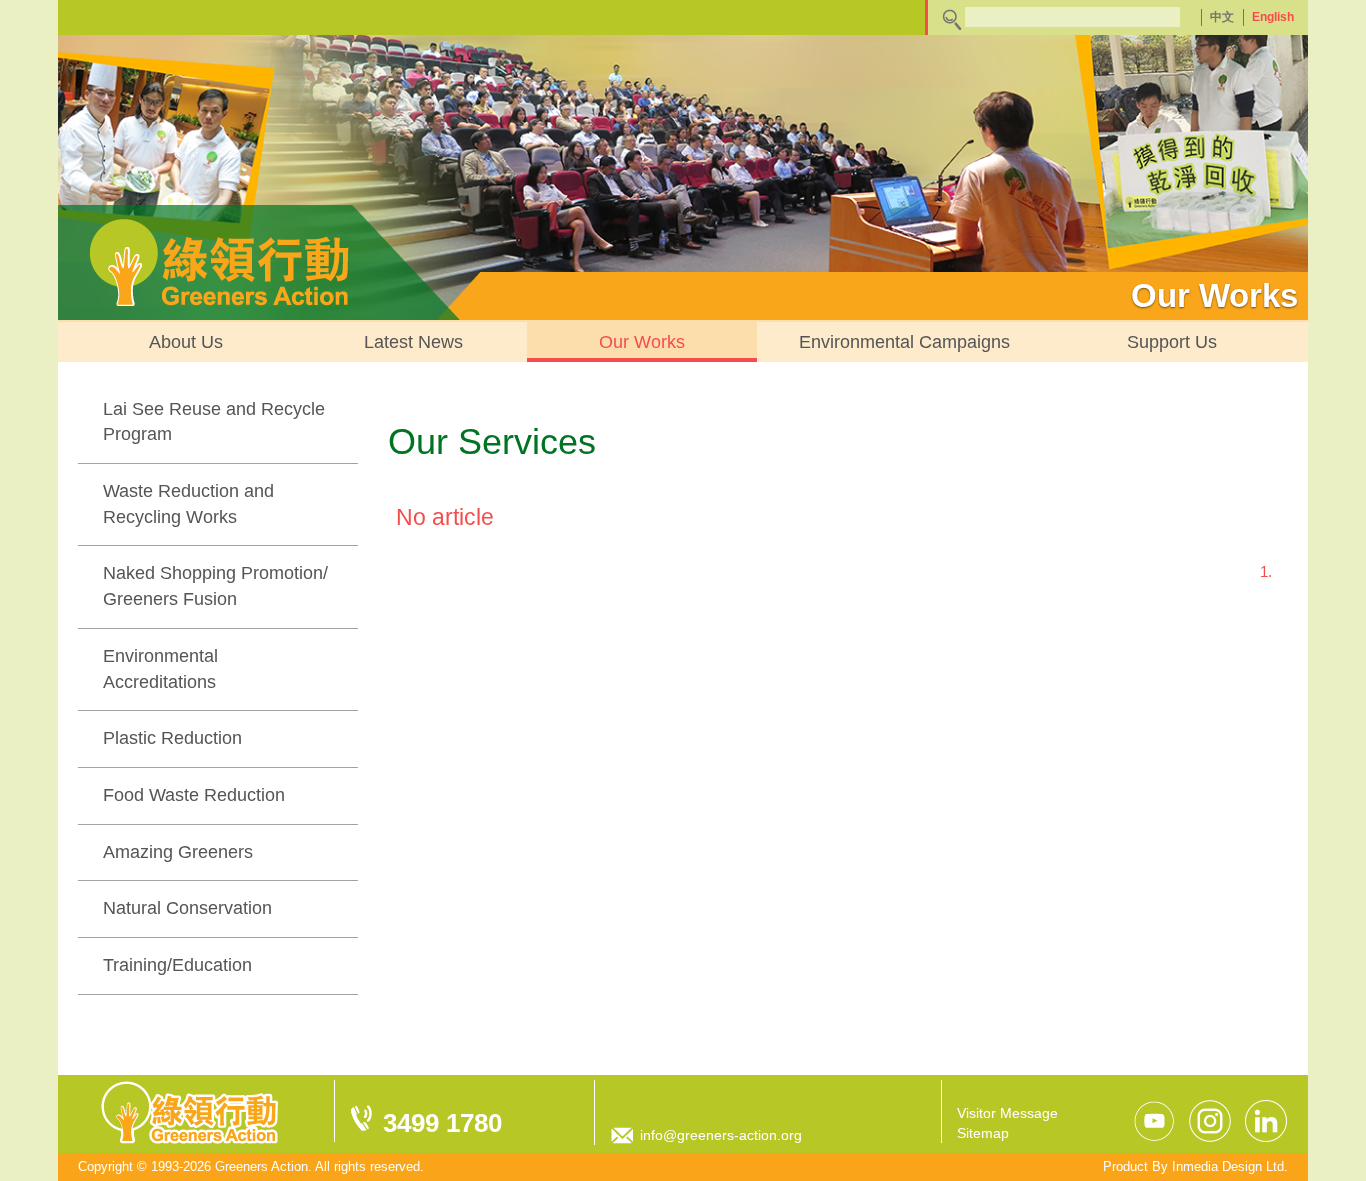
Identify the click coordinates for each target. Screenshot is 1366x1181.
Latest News (413, 342)
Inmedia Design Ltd (1228, 1166)
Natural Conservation (187, 908)
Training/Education (177, 965)
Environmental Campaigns (904, 342)
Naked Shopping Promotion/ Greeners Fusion (215, 586)
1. (1266, 571)
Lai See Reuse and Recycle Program (214, 422)
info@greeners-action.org (721, 1135)
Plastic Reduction (172, 738)
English (1273, 17)
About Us (186, 342)
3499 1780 (442, 1123)
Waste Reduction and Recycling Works (188, 504)
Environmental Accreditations (160, 669)
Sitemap (983, 1133)
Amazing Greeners (178, 852)
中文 (1222, 17)
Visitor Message (1007, 1113)
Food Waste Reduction (194, 795)
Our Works (642, 342)
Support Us (1172, 342)
